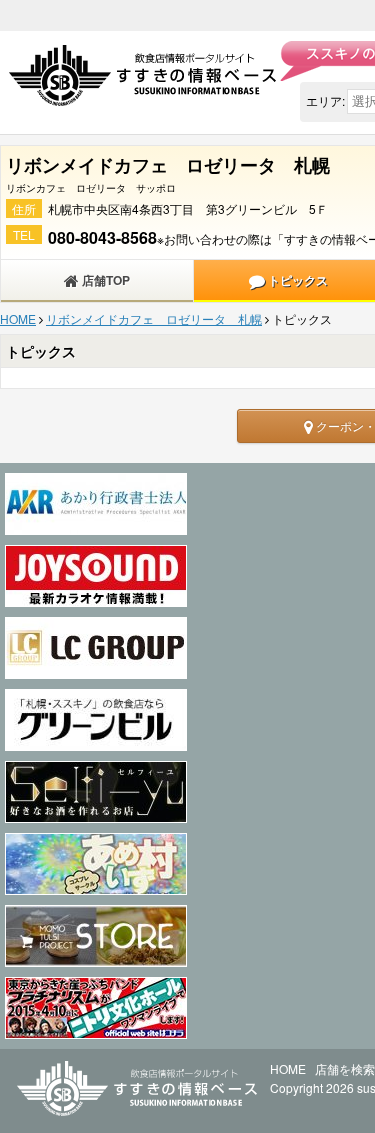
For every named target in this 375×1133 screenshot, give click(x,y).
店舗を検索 (345, 1068)
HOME (18, 318)
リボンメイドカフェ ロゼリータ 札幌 (154, 318)
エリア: (325, 100)
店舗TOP (104, 280)
